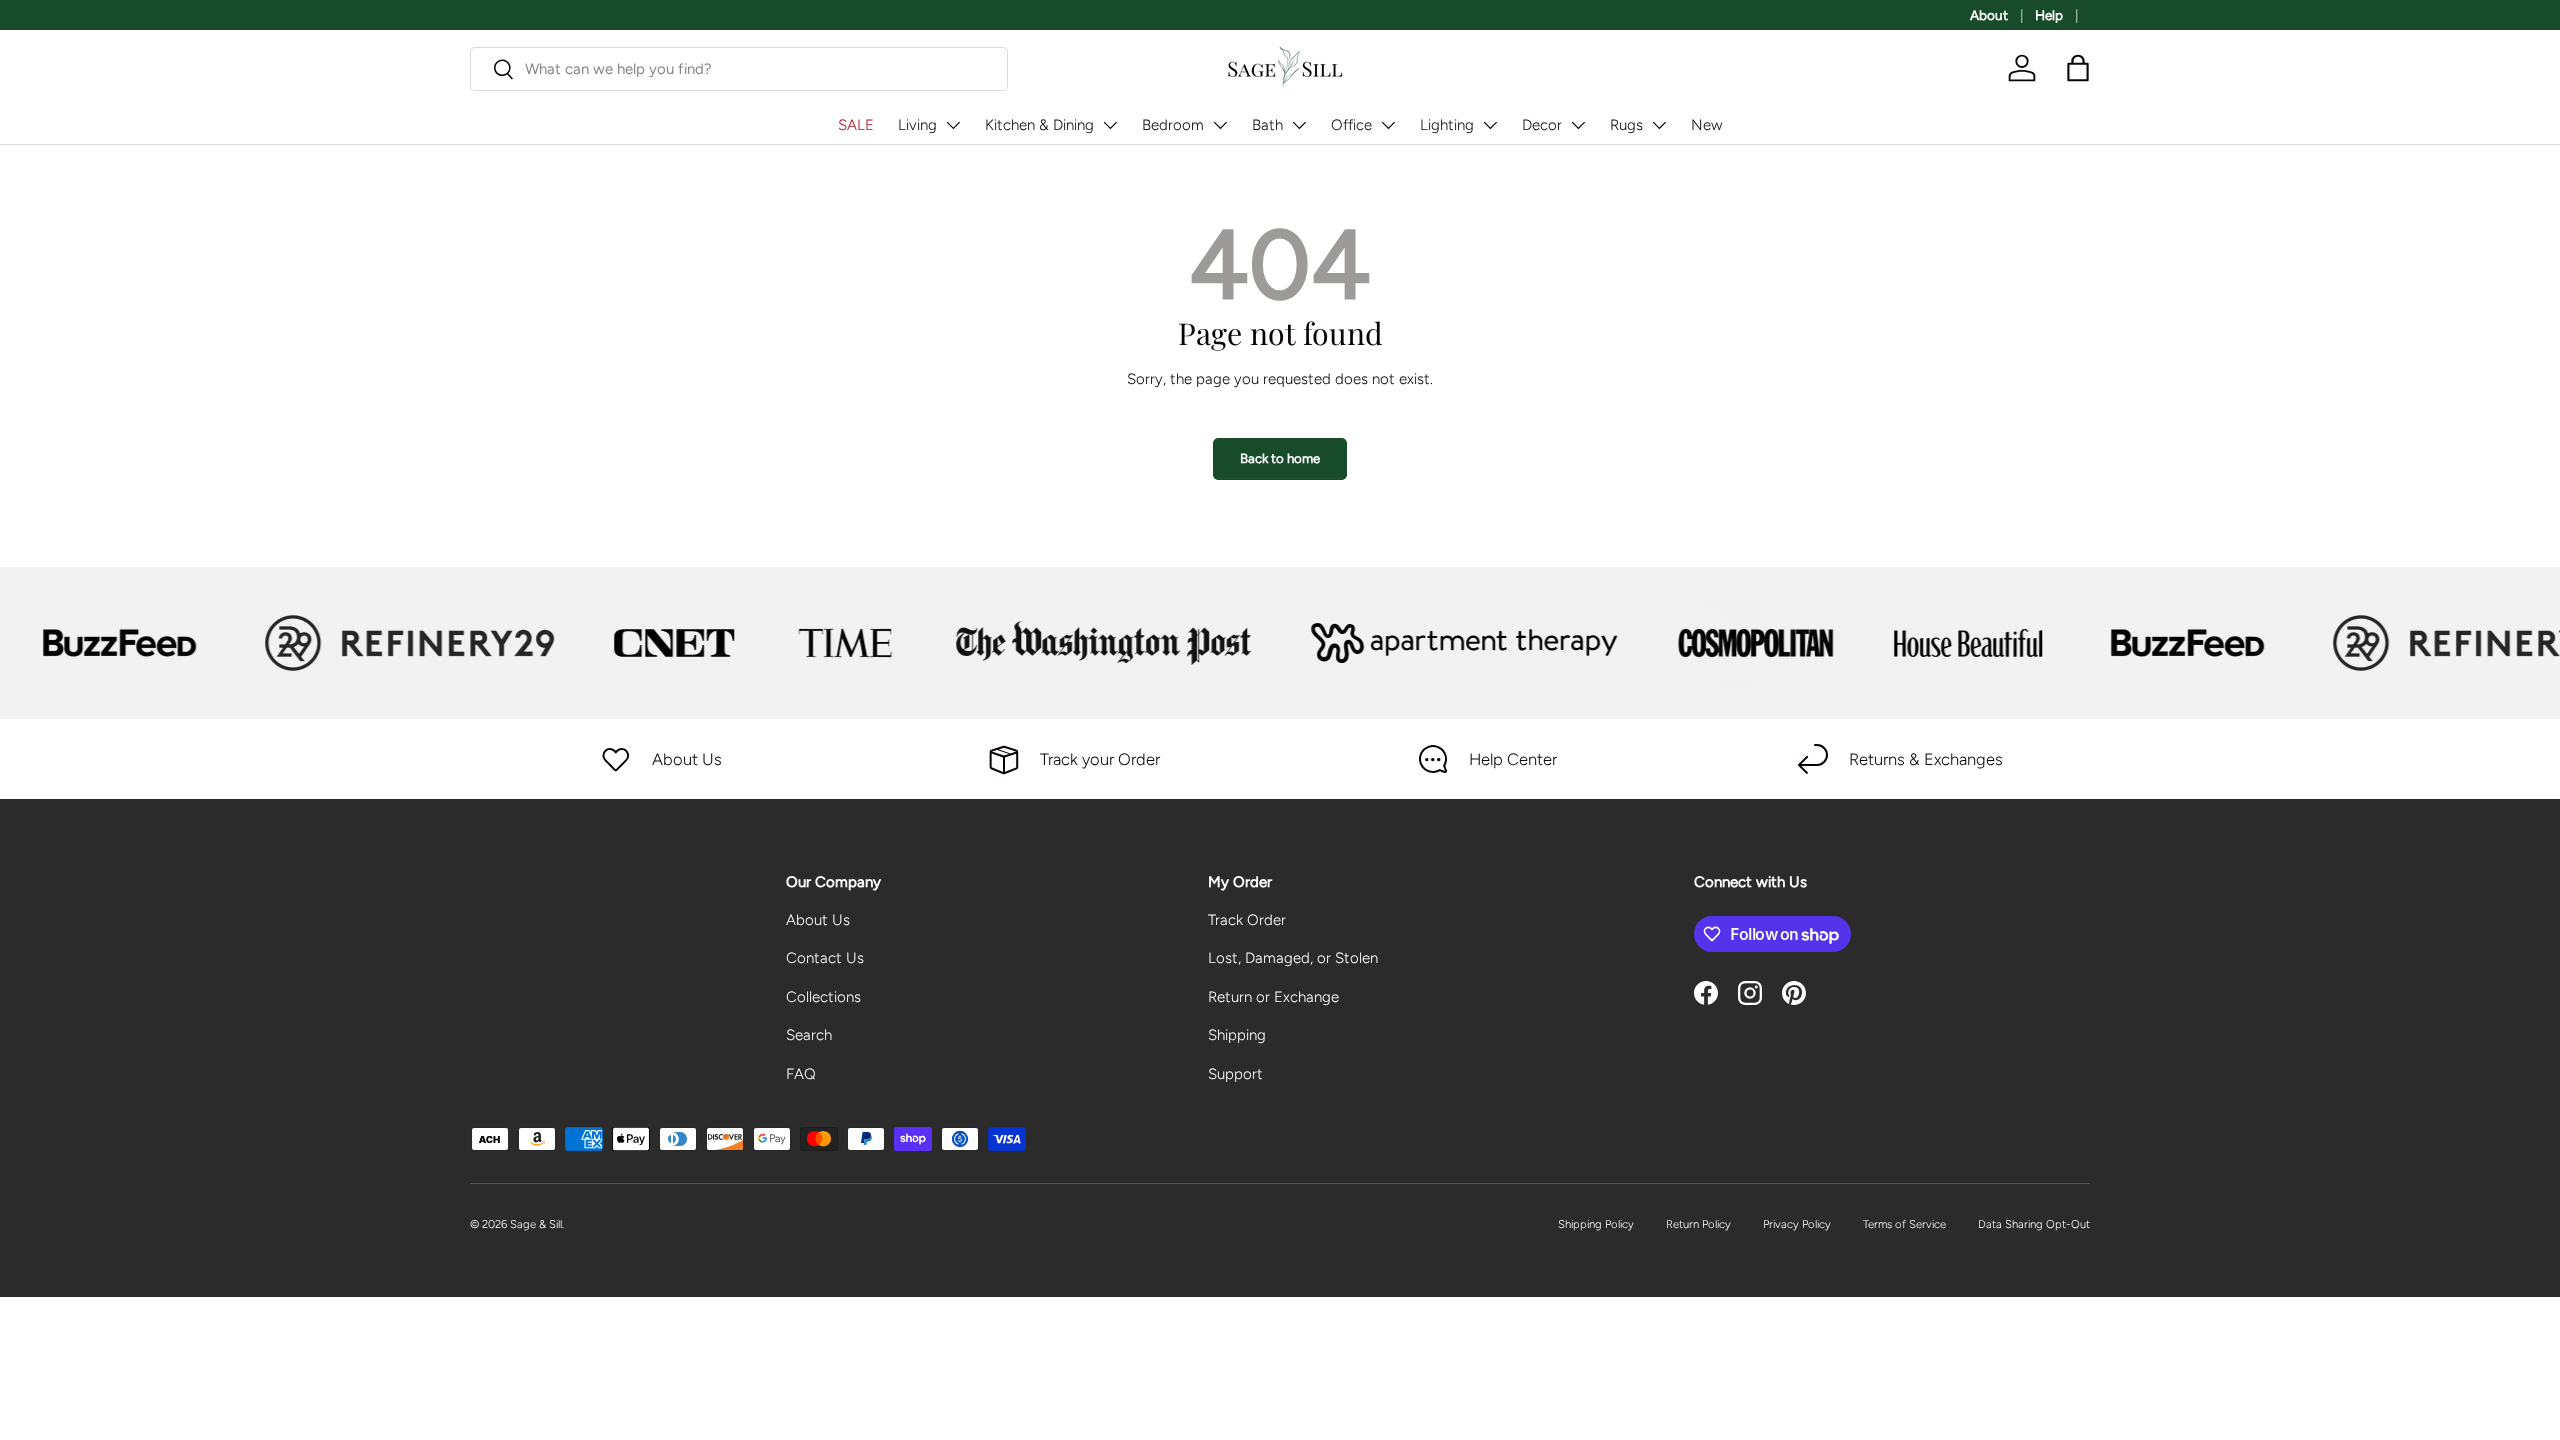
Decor (1542, 125)
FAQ (801, 1074)
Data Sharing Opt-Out (2034, 1224)
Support (1235, 1074)
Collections (823, 997)
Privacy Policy (1797, 1224)
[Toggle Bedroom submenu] (1220, 125)
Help (2049, 15)
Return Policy (1698, 1224)
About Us (818, 920)
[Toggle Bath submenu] (1299, 125)
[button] (2078, 68)
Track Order (1247, 920)
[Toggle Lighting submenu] (1490, 125)
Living (917, 125)
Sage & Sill (536, 1224)
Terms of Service (1904, 1224)
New (1706, 125)
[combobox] (739, 69)
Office (1351, 125)
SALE (856, 125)
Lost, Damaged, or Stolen (1293, 958)
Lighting (1447, 125)
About (1989, 15)
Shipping (1237, 1035)
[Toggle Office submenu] (1388, 125)
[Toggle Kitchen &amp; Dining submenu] (1110, 125)
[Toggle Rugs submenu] (1659, 125)
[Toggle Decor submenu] (1578, 125)
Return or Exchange (1273, 997)
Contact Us (825, 958)
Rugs (1626, 125)
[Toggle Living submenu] (953, 125)
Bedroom (1173, 125)
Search (809, 1035)
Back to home (1280, 458)
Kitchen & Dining (1039, 125)
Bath (1267, 125)
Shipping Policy (1596, 1224)
